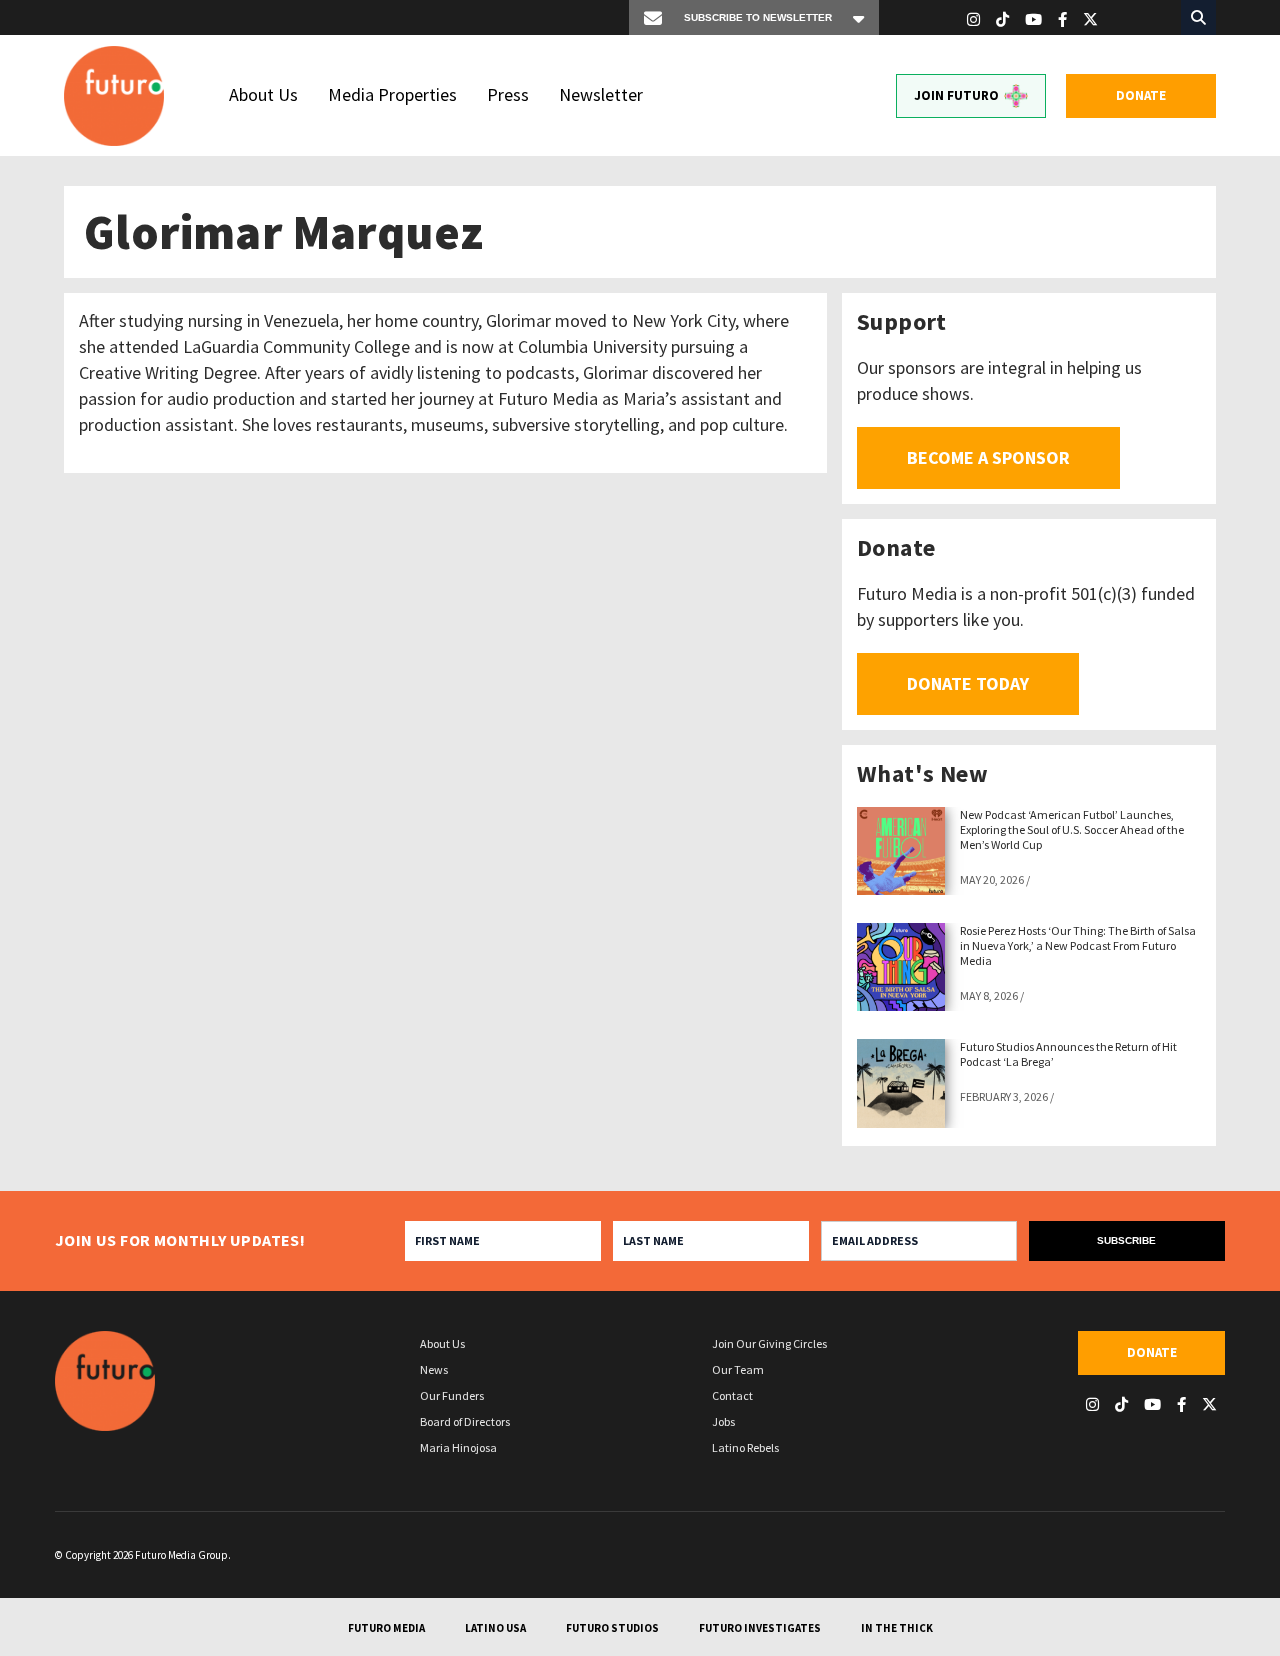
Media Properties (392, 94)
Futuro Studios (612, 1628)
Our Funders (452, 1395)
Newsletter (601, 94)
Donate (1141, 95)
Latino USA (495, 1628)
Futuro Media (386, 1628)
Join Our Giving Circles (769, 1343)
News (434, 1369)
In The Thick (897, 1628)
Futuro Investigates (760, 1628)
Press (508, 94)
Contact (732, 1395)
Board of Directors (465, 1421)
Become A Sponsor (988, 457)
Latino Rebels (745, 1447)
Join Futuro (956, 95)
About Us (263, 94)
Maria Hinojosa (458, 1447)
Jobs (723, 1421)
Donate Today (968, 683)
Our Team (738, 1369)
